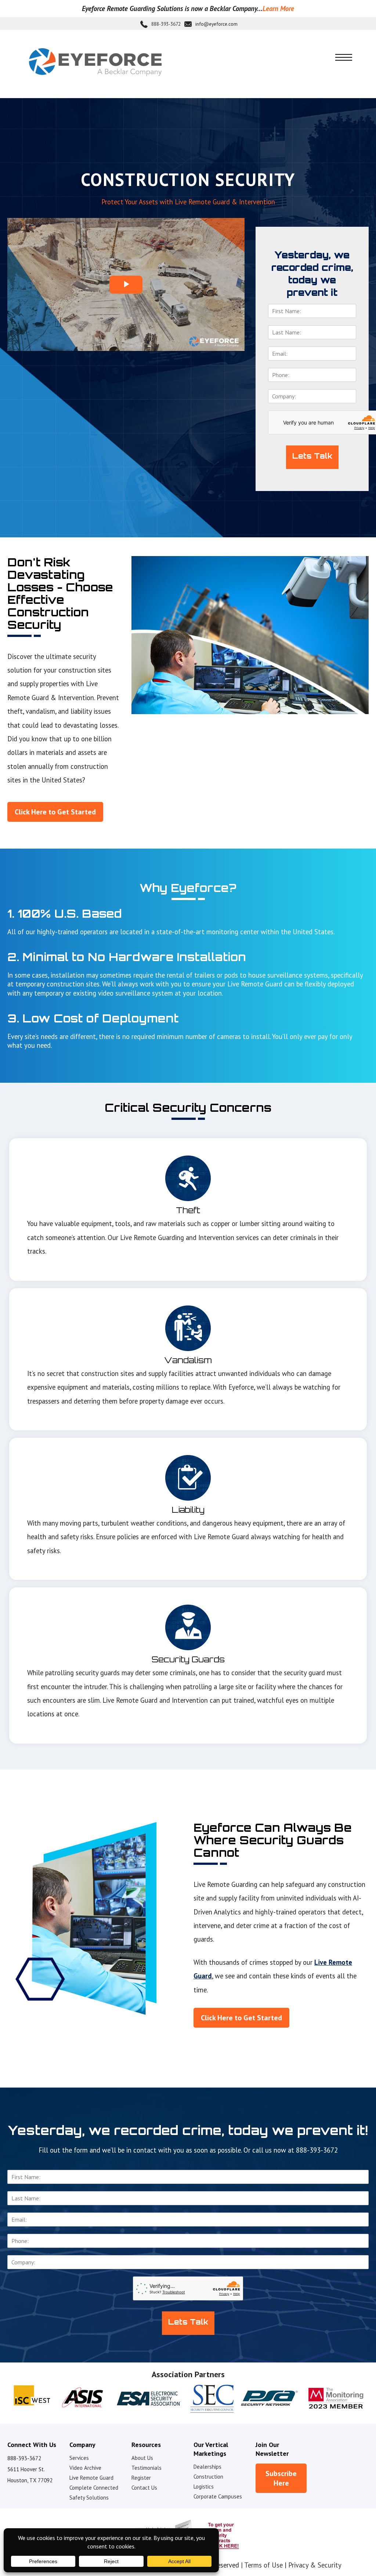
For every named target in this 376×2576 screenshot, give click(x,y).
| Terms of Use (262, 2565)
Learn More (278, 8)
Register (141, 2478)
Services (79, 2458)
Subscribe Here (281, 2478)
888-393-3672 (166, 24)
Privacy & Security (315, 2565)
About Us (142, 2458)
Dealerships (207, 2467)
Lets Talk (312, 456)
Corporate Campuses (218, 2496)
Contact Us (144, 2488)
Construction (208, 2477)
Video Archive (85, 2468)
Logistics (204, 2487)
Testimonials (147, 2468)
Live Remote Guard (91, 2478)
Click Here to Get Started (55, 812)
